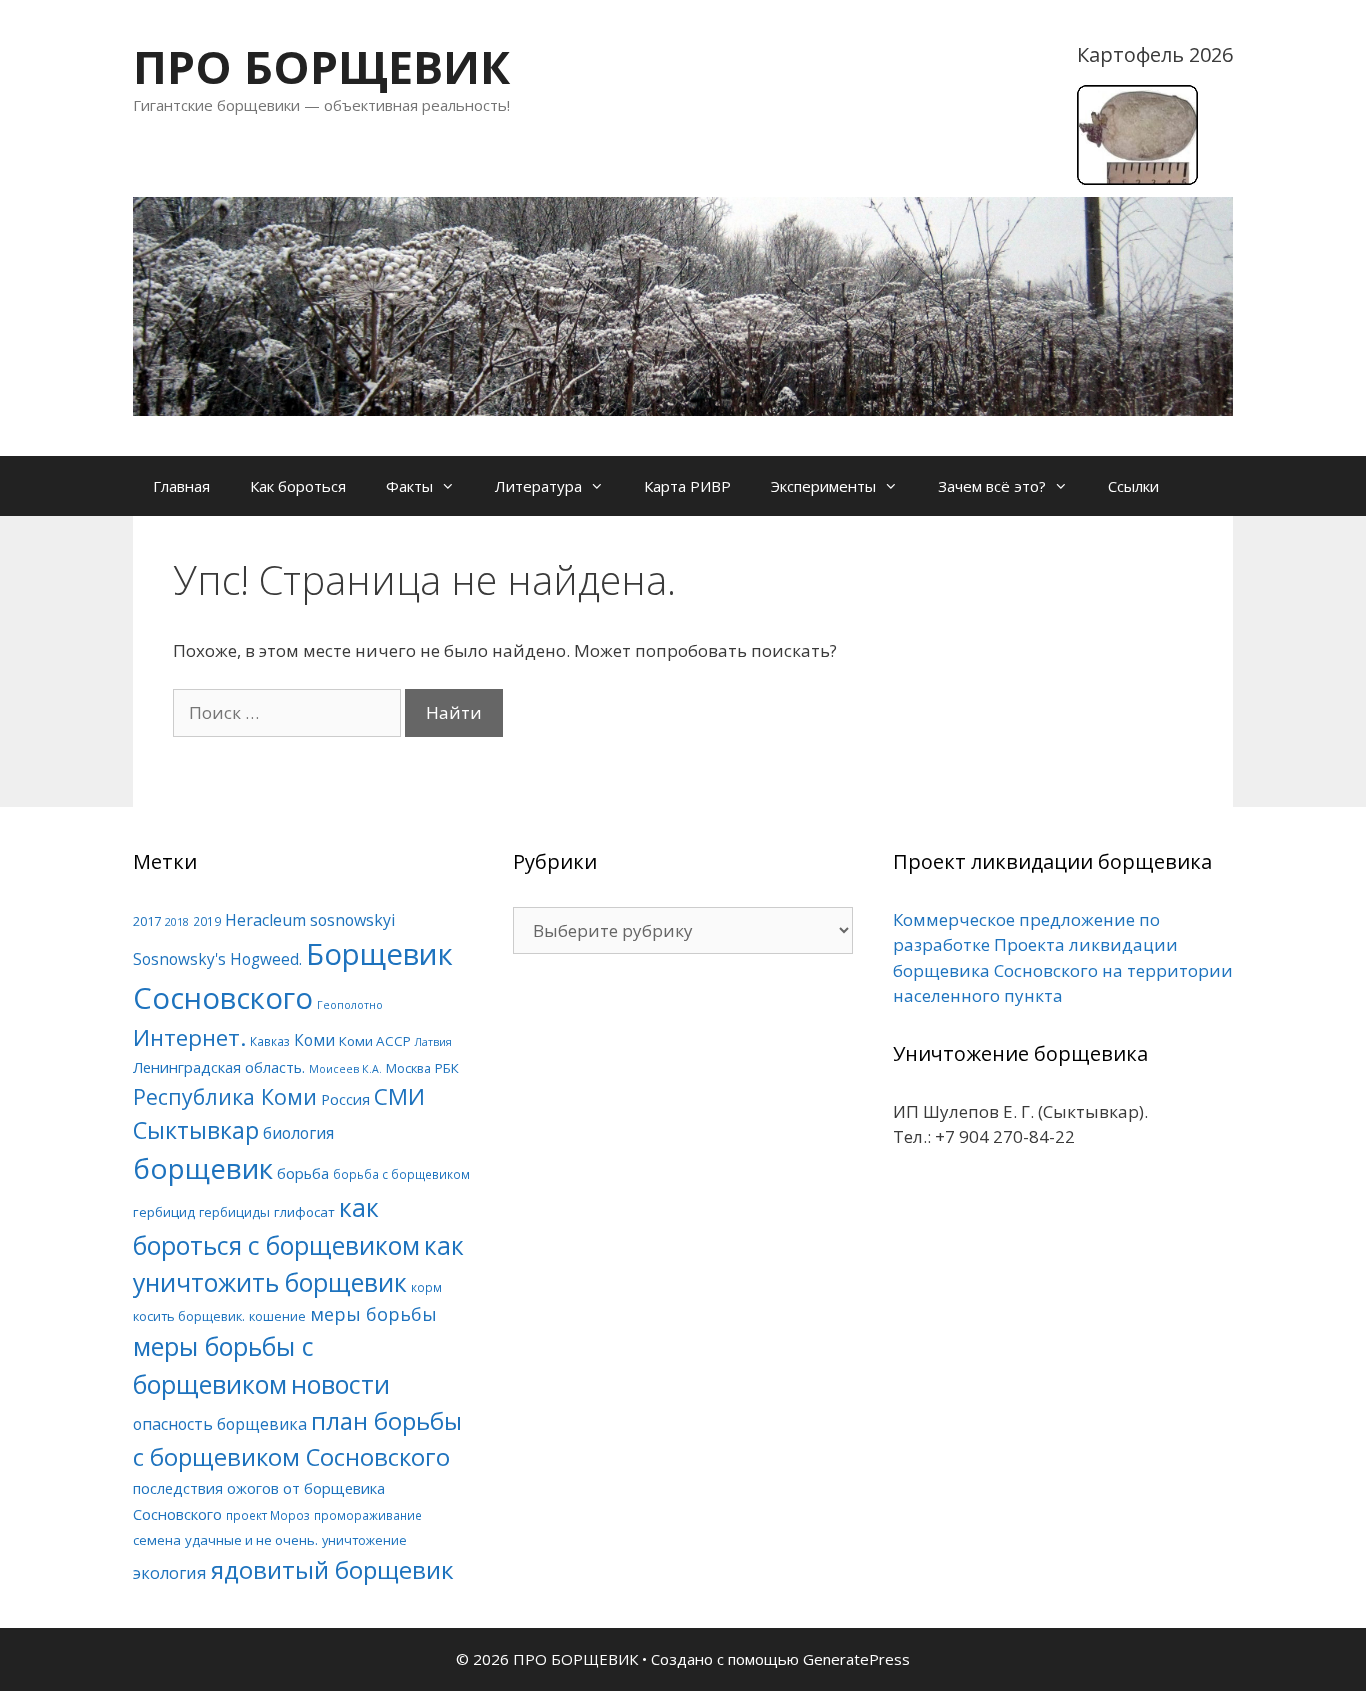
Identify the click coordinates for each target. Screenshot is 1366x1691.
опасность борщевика (220, 1424)
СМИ (399, 1096)
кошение (277, 1316)
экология (170, 1573)
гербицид (164, 1212)
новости (340, 1384)
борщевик (203, 1168)
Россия (345, 1099)
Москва (408, 1068)
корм (426, 1287)
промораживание (368, 1515)
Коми (314, 1040)
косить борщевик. (189, 1316)
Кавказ (270, 1041)
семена (157, 1540)
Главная (181, 486)
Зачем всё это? (992, 486)
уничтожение (364, 1540)
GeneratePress (856, 1659)
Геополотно (350, 1005)
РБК (447, 1068)
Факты (409, 486)
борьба (303, 1173)
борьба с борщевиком (401, 1174)
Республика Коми (225, 1096)
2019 (207, 921)
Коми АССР (375, 1041)
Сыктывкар (196, 1130)
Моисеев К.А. (345, 1069)
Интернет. (189, 1037)
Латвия (433, 1042)
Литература (538, 486)
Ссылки (1133, 486)
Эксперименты (823, 486)
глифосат (304, 1212)
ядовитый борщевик (332, 1569)
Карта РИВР (687, 486)
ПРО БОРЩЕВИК (321, 66)
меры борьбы (373, 1314)
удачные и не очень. (251, 1540)
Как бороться (298, 486)
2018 (177, 922)
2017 (147, 921)
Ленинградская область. (219, 1067)
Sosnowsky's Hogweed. (217, 959)
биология (298, 1133)
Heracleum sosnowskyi (310, 920)
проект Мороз (268, 1515)
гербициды (234, 1212)
